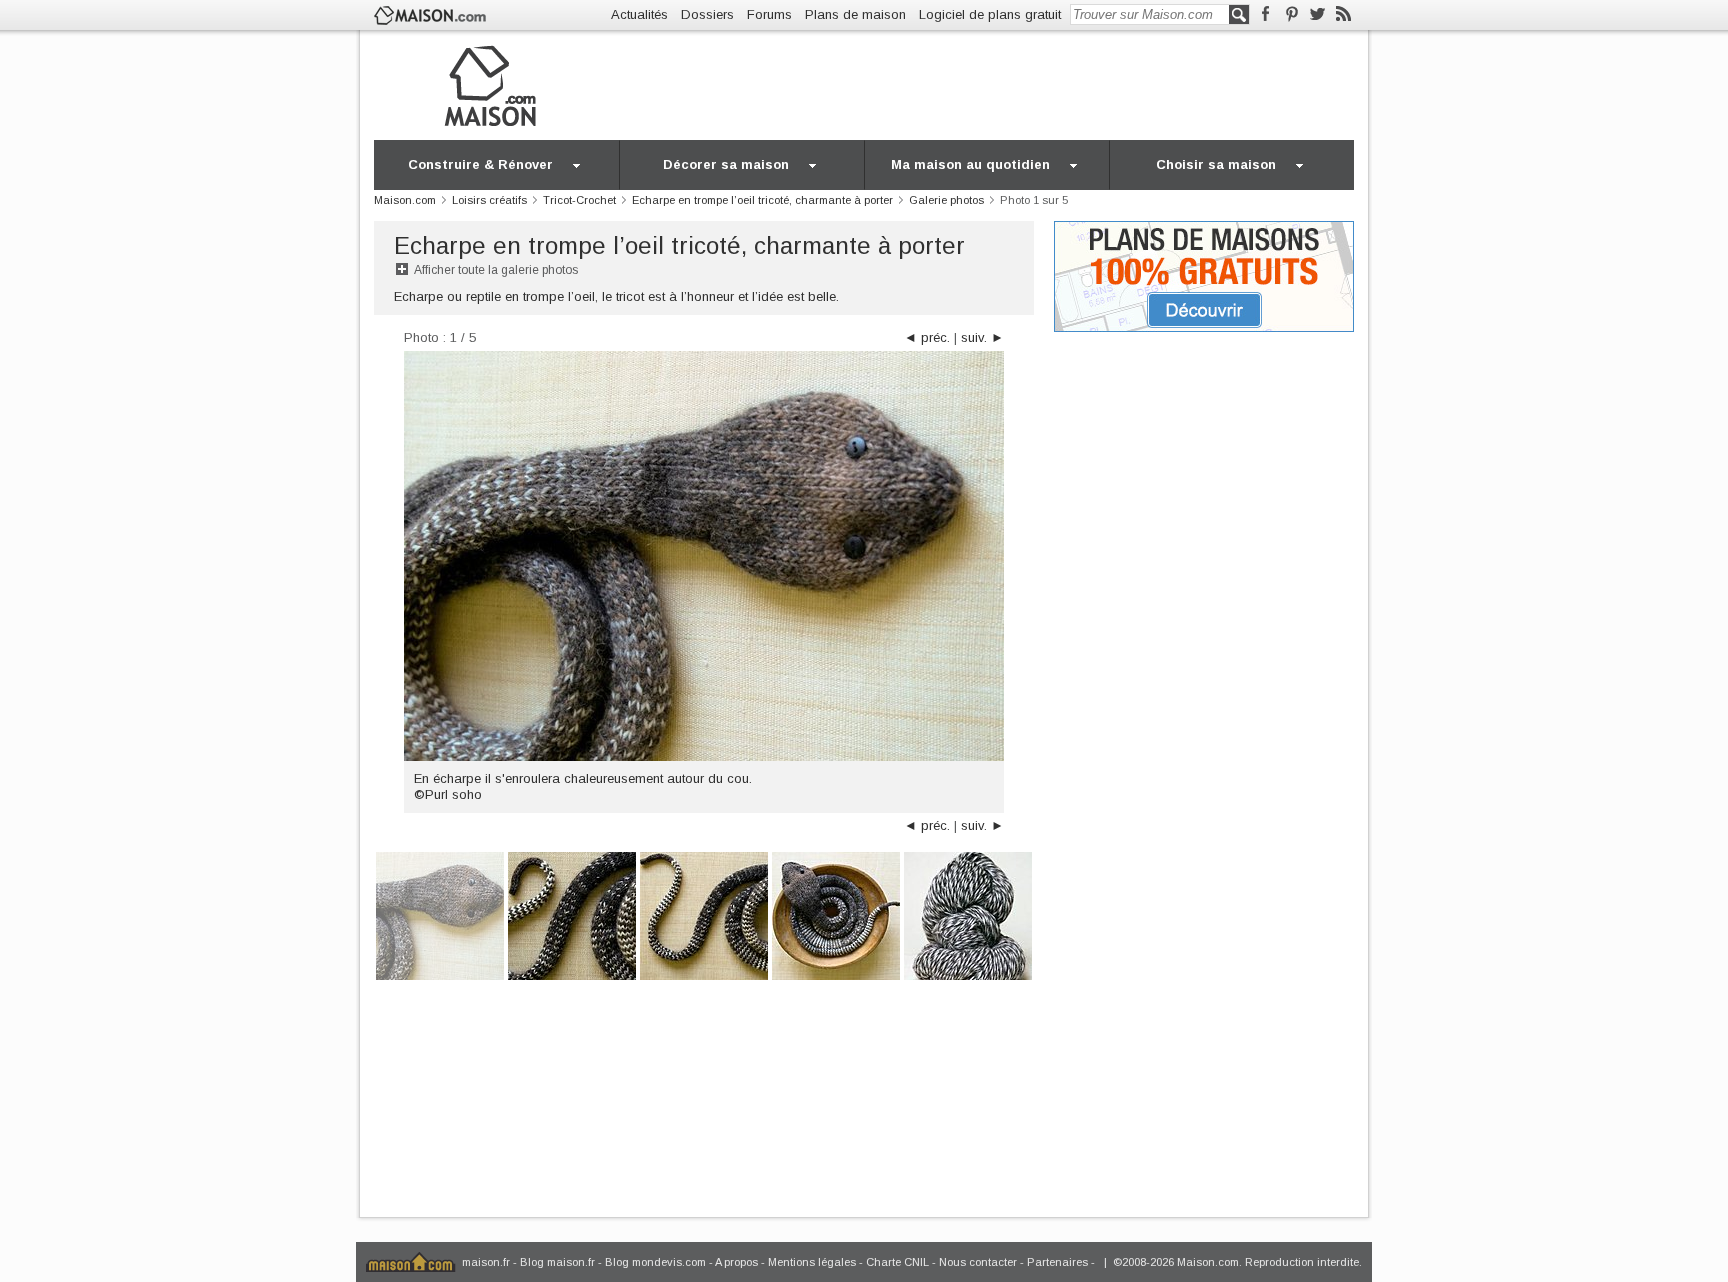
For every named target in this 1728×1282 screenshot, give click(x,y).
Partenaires (1057, 1262)
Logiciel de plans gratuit (990, 14)
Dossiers (707, 14)
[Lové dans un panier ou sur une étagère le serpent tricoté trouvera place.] (836, 914)
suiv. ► (982, 337)
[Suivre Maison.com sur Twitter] (1317, 14)
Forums (769, 14)
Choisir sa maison (1216, 164)
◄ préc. (927, 337)
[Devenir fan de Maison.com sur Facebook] (1265, 14)
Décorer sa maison (726, 164)
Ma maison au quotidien (970, 164)
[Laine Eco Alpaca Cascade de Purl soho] (968, 914)
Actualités (639, 14)
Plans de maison (855, 14)
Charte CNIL (897, 1262)
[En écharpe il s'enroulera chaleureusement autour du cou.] (440, 914)
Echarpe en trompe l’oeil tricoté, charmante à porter (679, 245)
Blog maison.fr (557, 1262)
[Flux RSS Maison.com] (1343, 14)
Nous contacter (978, 1262)
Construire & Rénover (480, 164)
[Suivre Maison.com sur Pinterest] (1291, 14)
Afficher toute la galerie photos (496, 270)
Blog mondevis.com (655, 1262)
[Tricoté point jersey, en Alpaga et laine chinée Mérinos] (572, 914)
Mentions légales (812, 1262)
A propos (736, 1262)
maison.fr (486, 1262)
